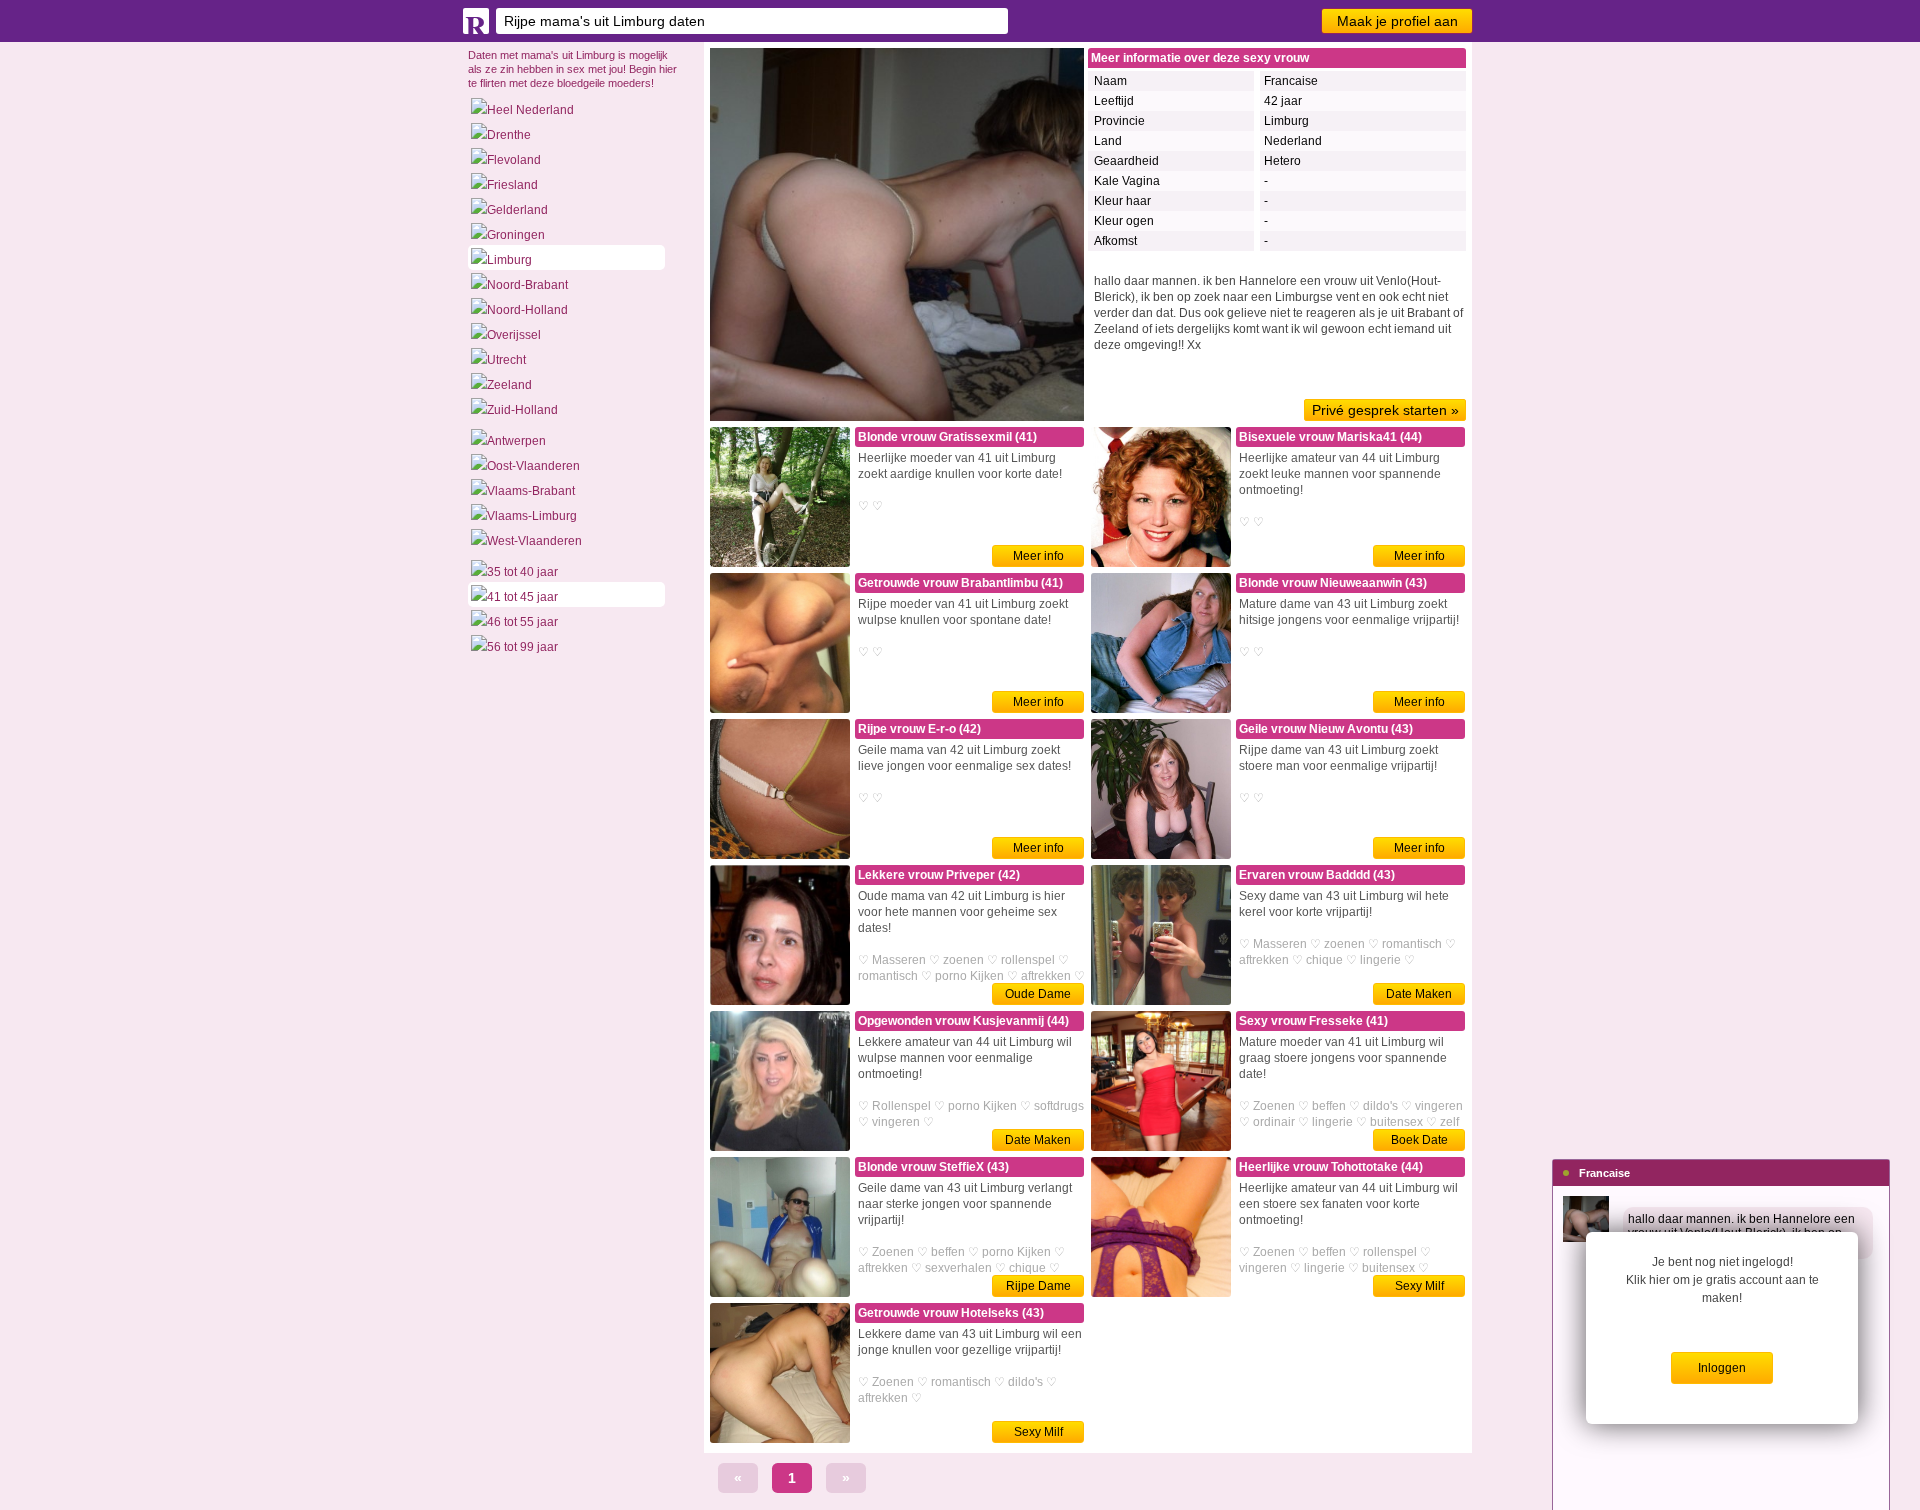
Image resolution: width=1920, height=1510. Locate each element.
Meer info (1038, 556)
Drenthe (509, 135)
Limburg (509, 260)
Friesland (512, 185)
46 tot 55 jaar (522, 622)
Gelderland (517, 210)
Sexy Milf (1419, 1286)
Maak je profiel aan (1397, 21)
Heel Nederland (530, 110)
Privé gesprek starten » (1385, 410)
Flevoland (514, 160)
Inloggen (1722, 1368)
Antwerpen (516, 441)
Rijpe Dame (1038, 1286)
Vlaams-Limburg (532, 516)
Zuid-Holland (522, 410)
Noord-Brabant (527, 285)
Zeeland (509, 385)
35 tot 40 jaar (522, 572)
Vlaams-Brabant (531, 491)
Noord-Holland (527, 310)
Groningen (516, 235)
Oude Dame (1038, 994)
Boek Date (1419, 1140)
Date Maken (1419, 994)
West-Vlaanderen (534, 541)
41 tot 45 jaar (522, 597)
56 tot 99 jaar (522, 647)
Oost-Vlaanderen (533, 466)
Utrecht (506, 360)
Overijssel (514, 335)
